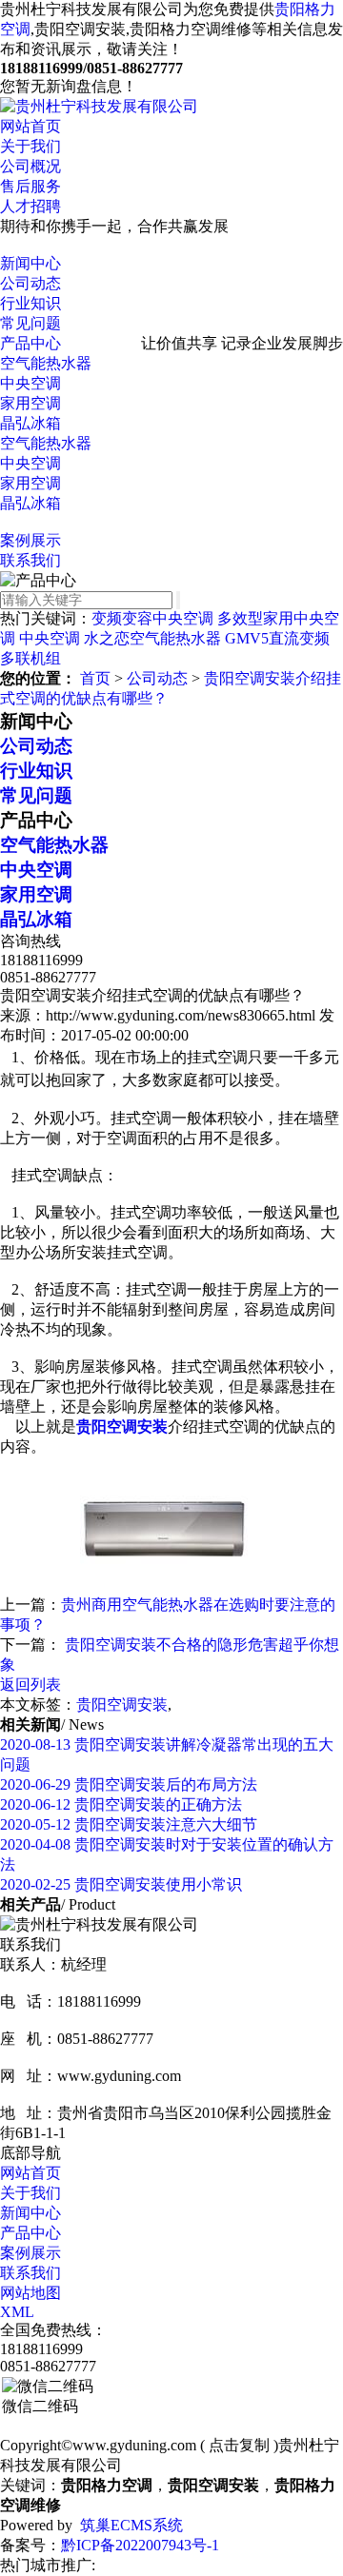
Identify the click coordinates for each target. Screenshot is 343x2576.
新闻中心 (30, 263)
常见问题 (30, 323)
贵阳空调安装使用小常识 (121, 1884)
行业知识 (30, 303)
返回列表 (30, 1684)
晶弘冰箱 (30, 423)
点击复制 (239, 2445)
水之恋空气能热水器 (152, 638)
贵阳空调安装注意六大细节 (129, 1824)
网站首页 (30, 126)
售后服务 (30, 186)
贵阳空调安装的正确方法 (121, 1804)
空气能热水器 (46, 363)
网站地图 (30, 2293)
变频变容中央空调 (152, 618)
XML (17, 2312)
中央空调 (30, 383)
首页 (95, 678)
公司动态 (30, 283)
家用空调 (30, 403)
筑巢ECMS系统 (131, 2525)
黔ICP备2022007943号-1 (140, 2545)
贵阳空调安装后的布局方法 (129, 1784)
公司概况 (30, 166)
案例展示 (30, 540)
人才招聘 (30, 206)
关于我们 (30, 146)
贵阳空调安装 (122, 1704)
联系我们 (30, 560)
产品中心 (30, 343)
